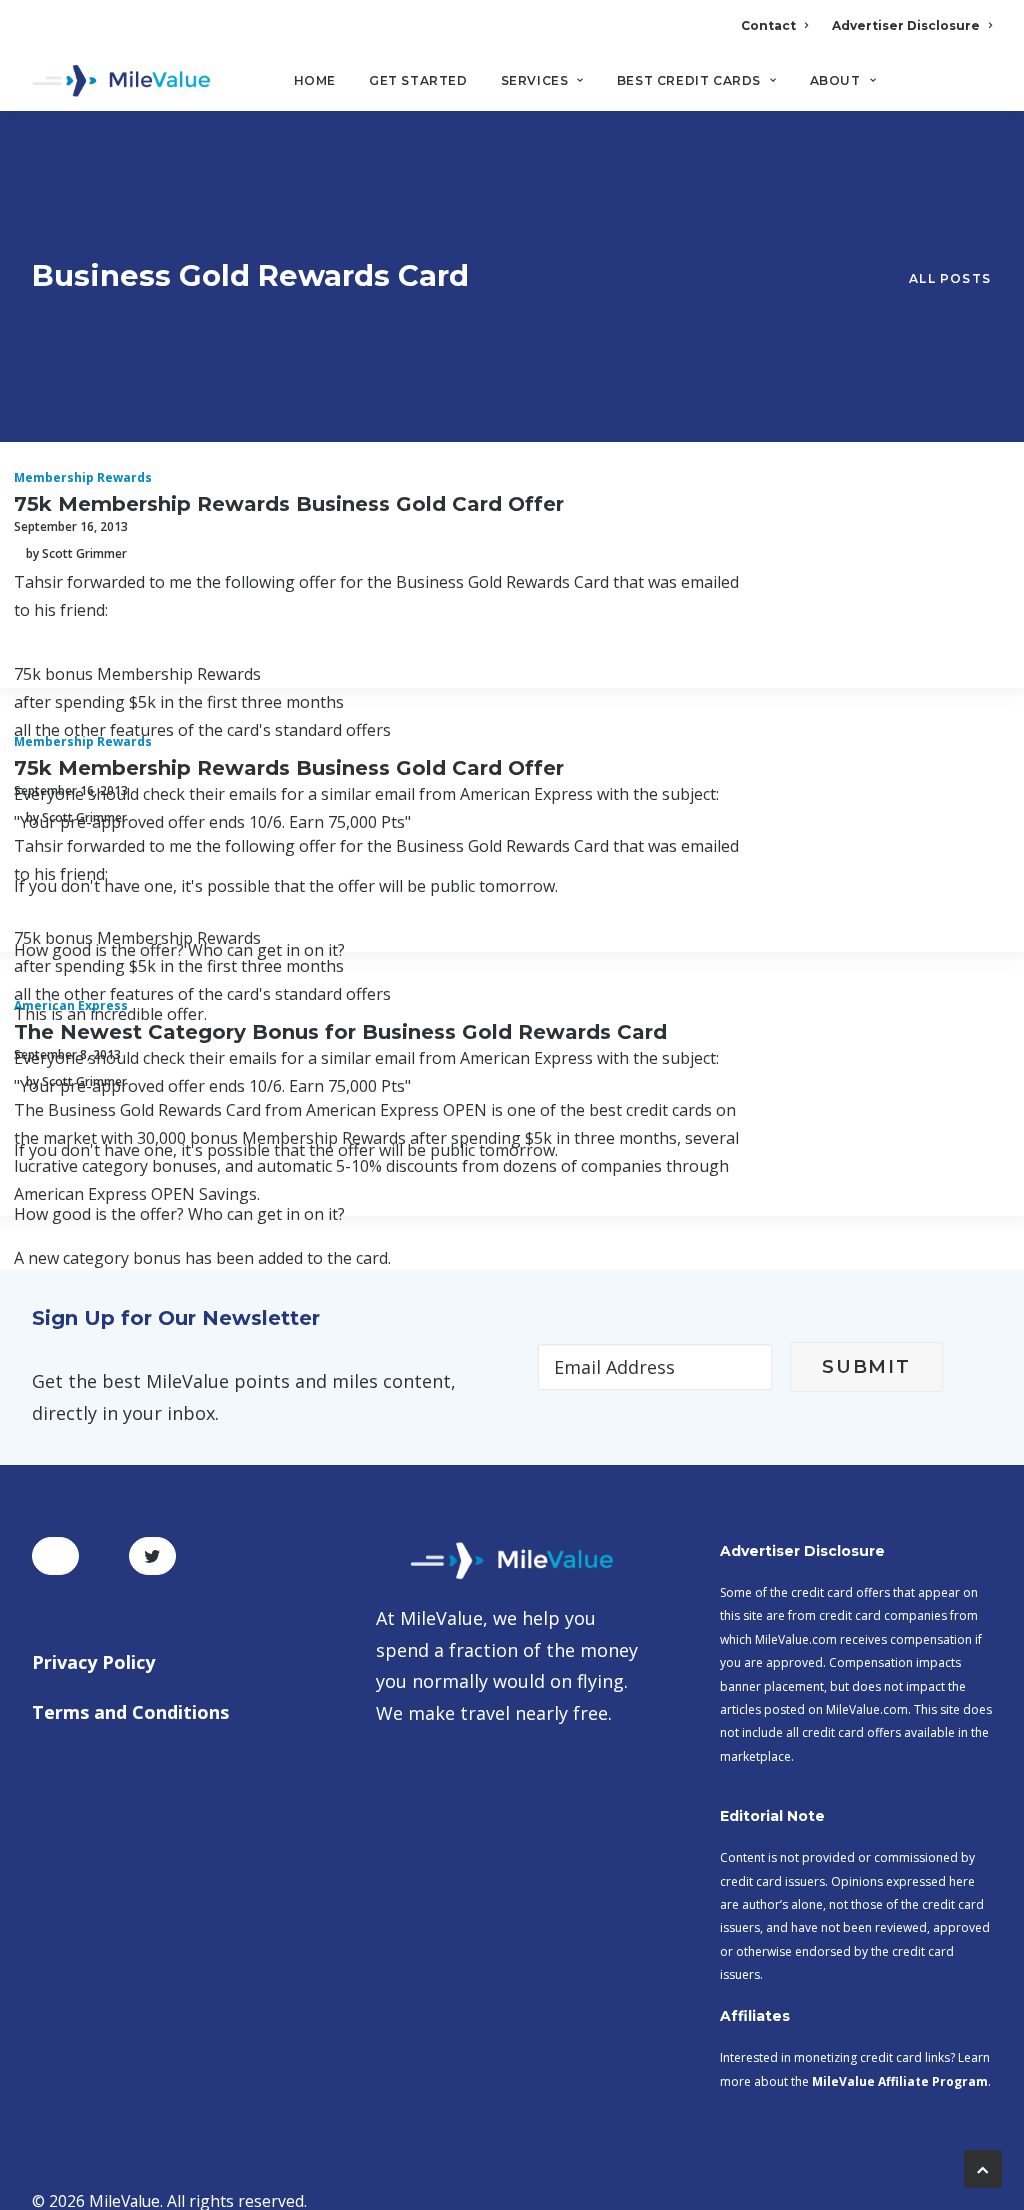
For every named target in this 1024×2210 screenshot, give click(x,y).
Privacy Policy (93, 1662)
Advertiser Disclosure (906, 25)
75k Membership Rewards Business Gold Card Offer (289, 504)
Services (535, 80)
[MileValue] (121, 81)
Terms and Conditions (130, 1712)
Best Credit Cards (689, 80)
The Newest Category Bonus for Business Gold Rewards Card (340, 1032)
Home (315, 80)
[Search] (978, 89)
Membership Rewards (83, 477)
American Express (71, 1005)
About (835, 80)
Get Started (418, 80)
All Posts (950, 278)
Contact (768, 25)
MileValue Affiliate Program (900, 2081)
